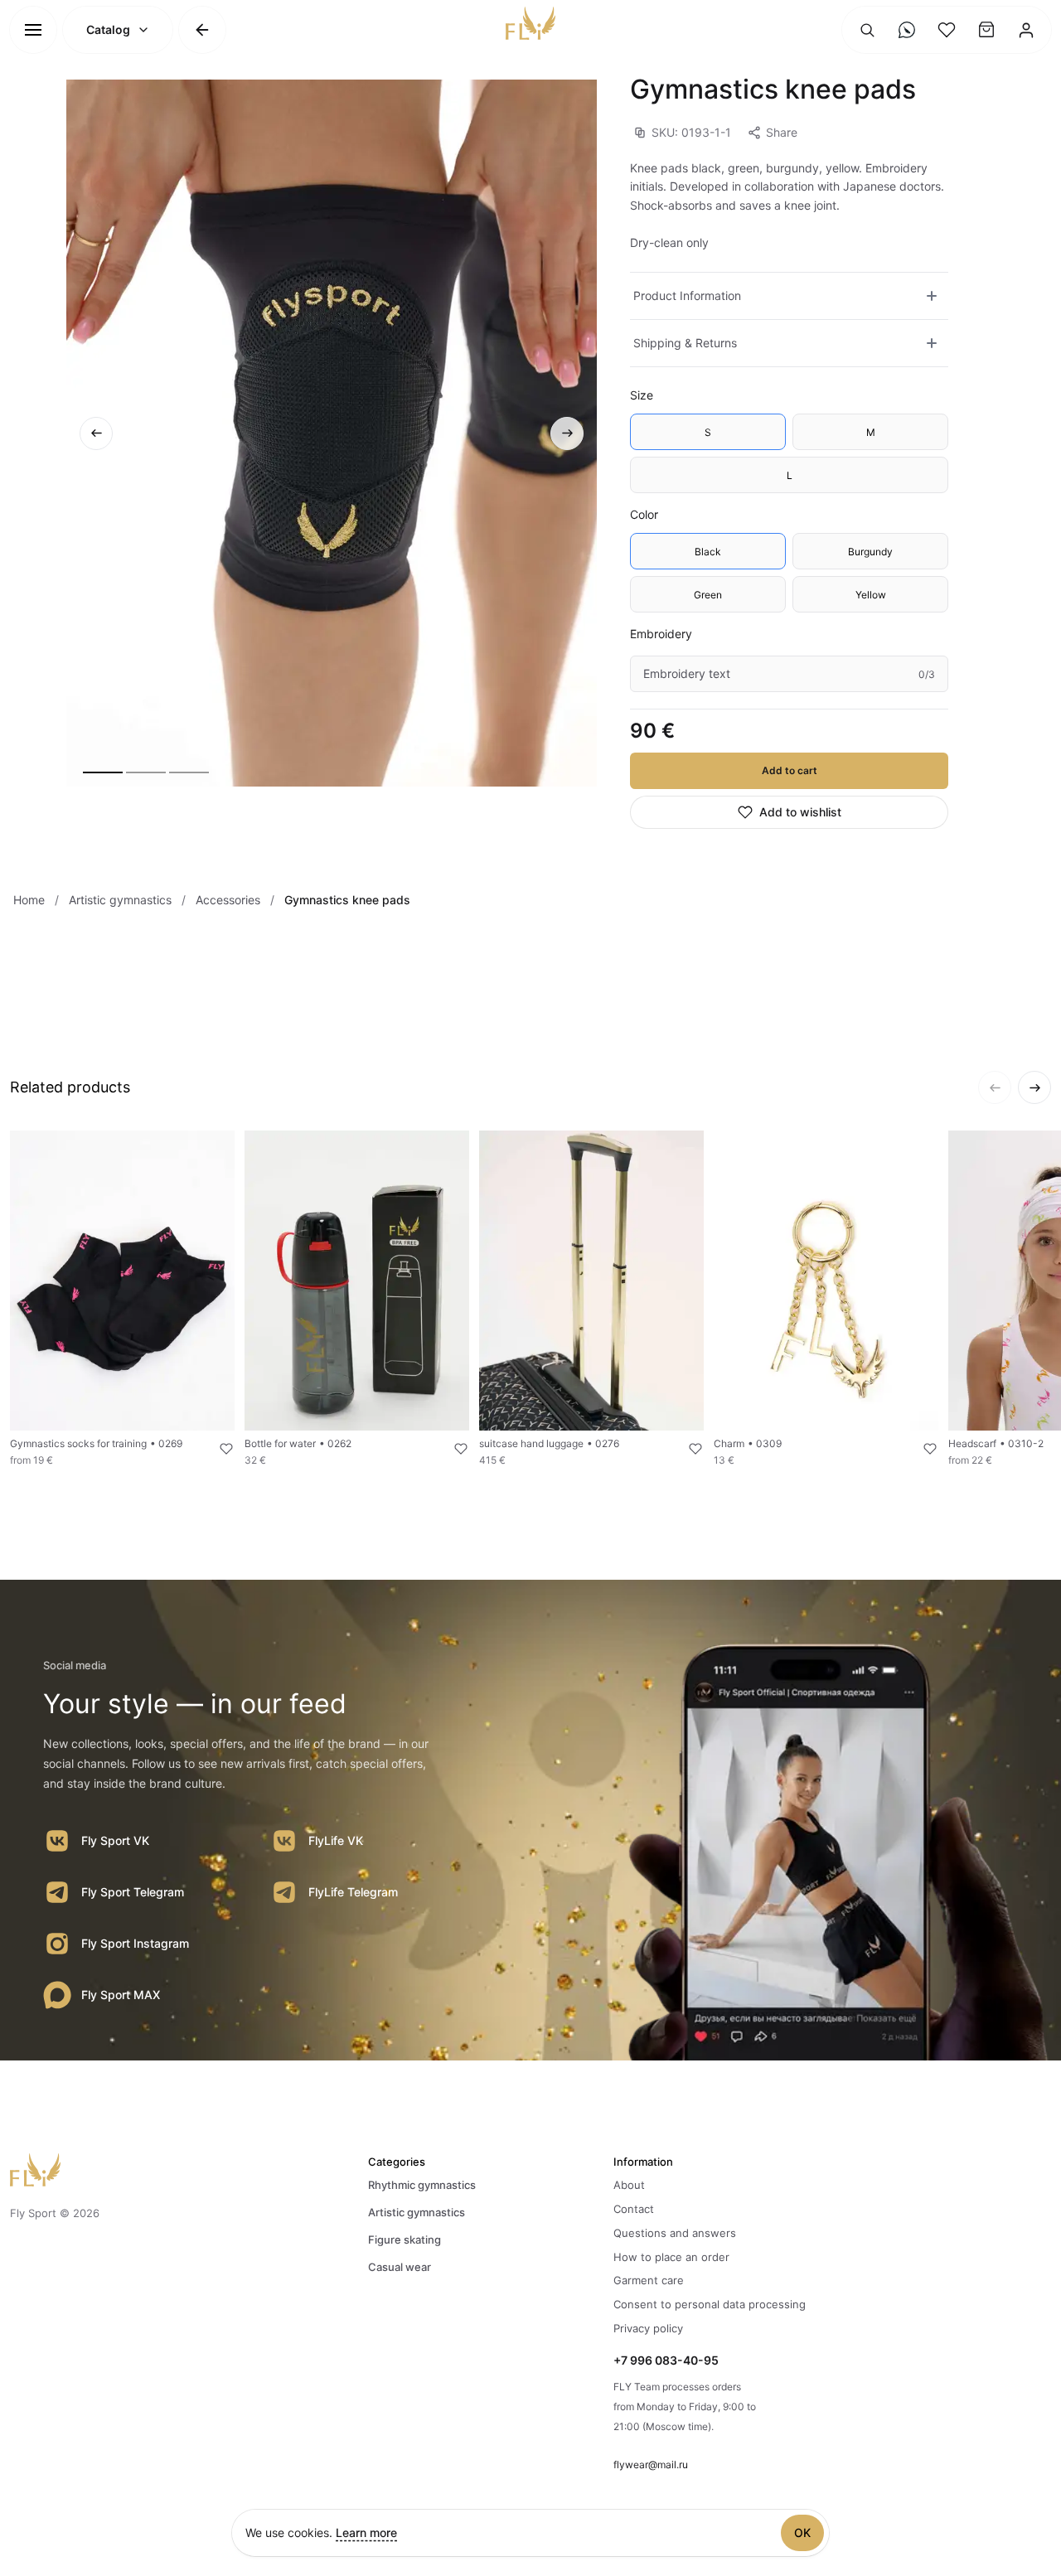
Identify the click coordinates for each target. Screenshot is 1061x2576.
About (629, 2185)
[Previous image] (96, 433)
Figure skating (405, 2239)
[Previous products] (995, 1087)
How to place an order (671, 2257)
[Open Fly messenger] (907, 30)
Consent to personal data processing (710, 2304)
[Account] (1026, 30)
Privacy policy (648, 2328)
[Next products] (1034, 1087)
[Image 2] (146, 772)
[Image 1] (103, 772)
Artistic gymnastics (417, 2212)
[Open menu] (33, 30)
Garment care (649, 2280)
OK (802, 2532)
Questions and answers (675, 2233)
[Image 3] (189, 772)
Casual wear (400, 2267)
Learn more (366, 2532)
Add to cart (790, 770)
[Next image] (567, 433)
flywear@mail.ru (651, 2465)
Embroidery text (687, 673)
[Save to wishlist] (216, 1449)
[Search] (867, 30)
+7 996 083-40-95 (666, 2360)
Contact (634, 2209)
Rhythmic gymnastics (422, 2185)
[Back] (202, 30)
